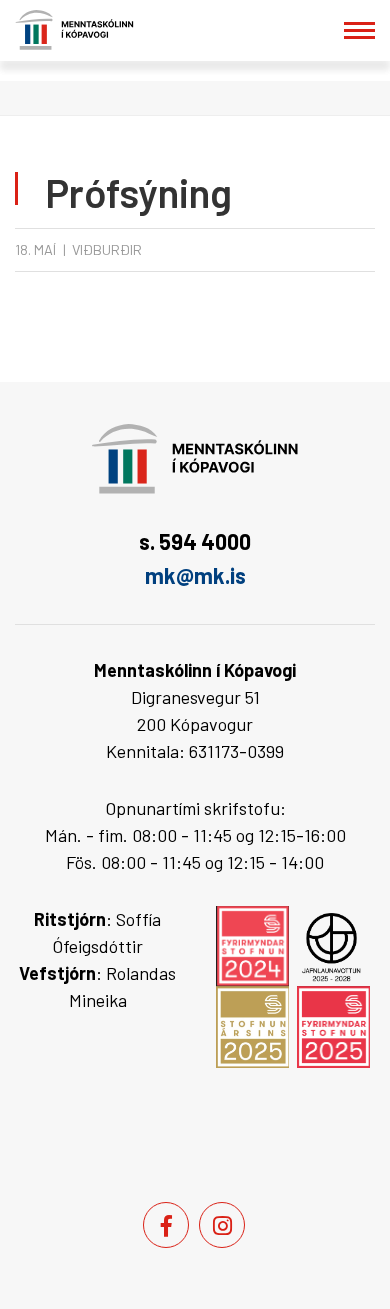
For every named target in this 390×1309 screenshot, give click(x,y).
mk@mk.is (195, 575)
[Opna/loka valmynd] (359, 30)
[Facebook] (166, 1225)
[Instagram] (222, 1225)
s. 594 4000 (195, 541)
